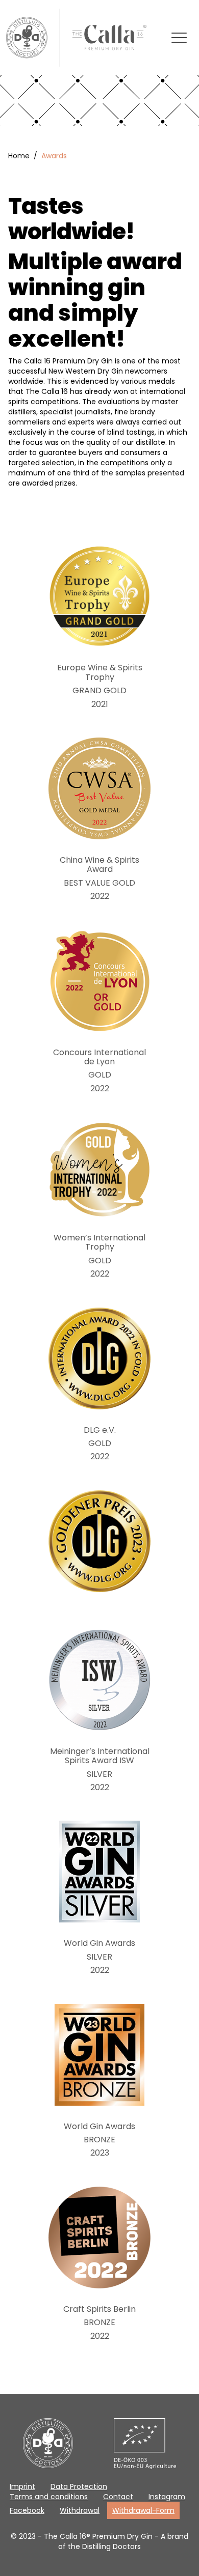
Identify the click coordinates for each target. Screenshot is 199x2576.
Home (19, 156)
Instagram (167, 2497)
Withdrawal (80, 2510)
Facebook (27, 2510)
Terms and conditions (49, 2497)
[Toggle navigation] (179, 38)
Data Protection (79, 2486)
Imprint (22, 2486)
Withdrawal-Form (143, 2510)
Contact (118, 2497)
